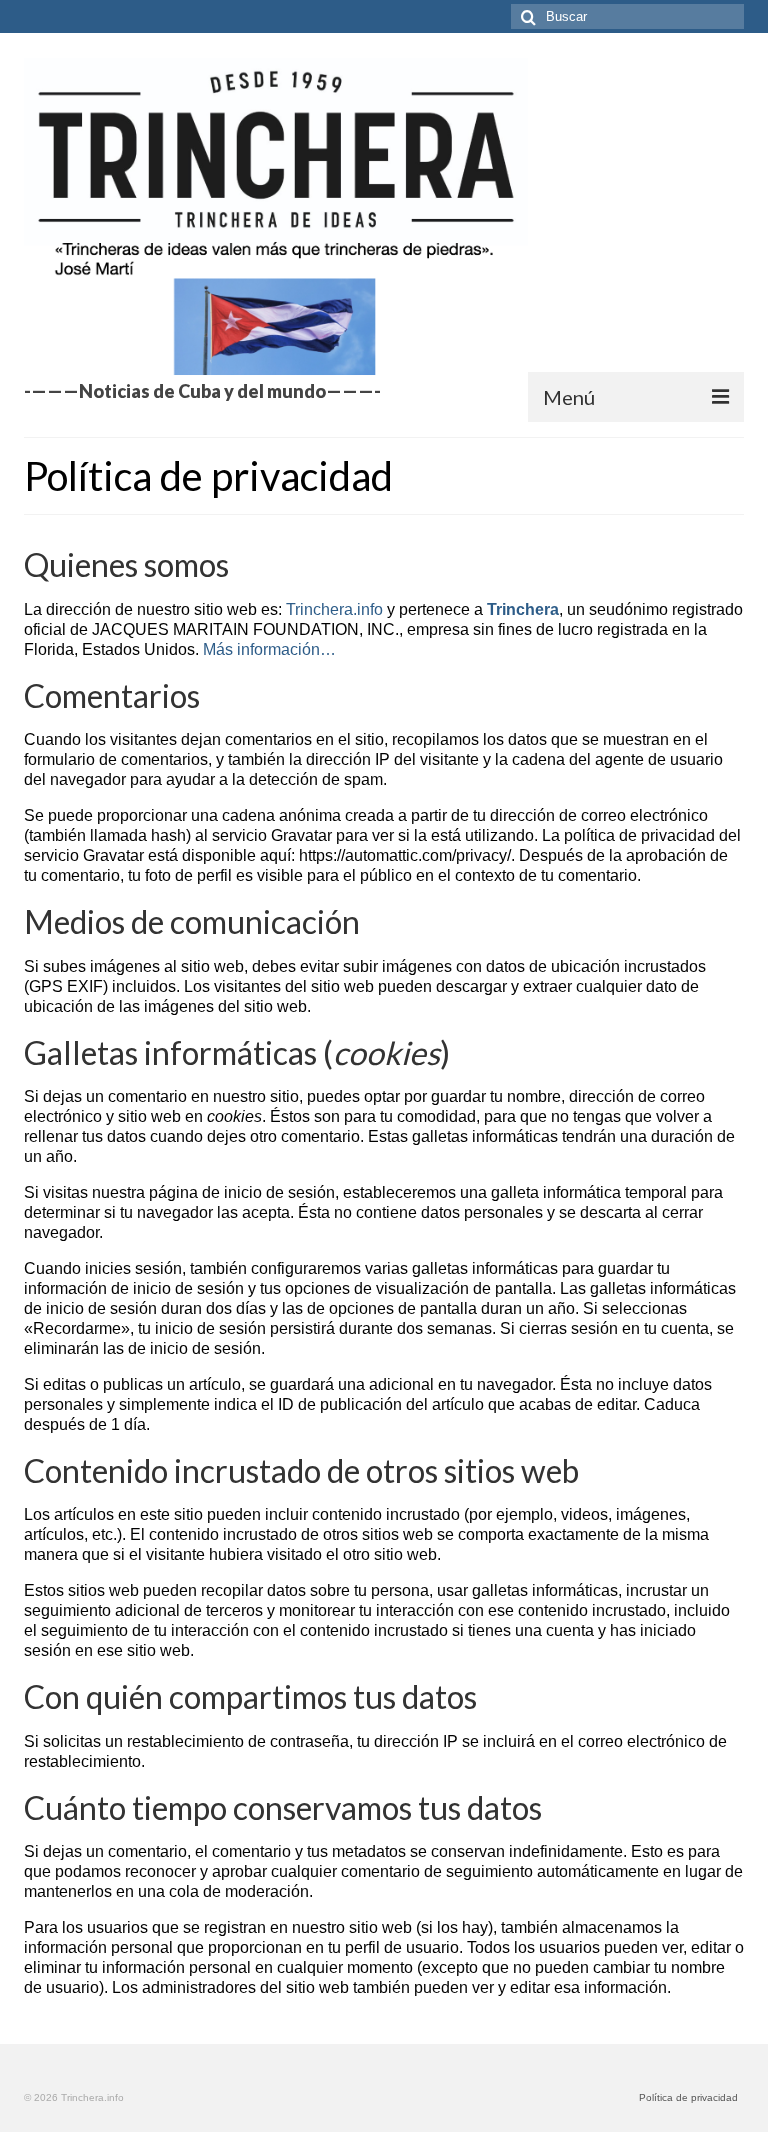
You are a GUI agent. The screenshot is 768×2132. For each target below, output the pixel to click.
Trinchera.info (334, 609)
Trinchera (523, 609)
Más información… (269, 649)
